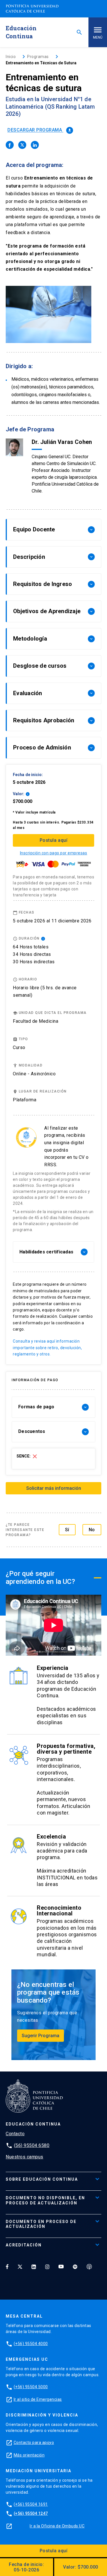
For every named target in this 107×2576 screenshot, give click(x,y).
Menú (98, 37)
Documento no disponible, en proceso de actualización (45, 2200)
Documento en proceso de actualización (41, 2224)
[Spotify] (75, 2266)
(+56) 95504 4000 (31, 2344)
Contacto (15, 2134)
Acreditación (24, 2245)
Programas (38, 57)
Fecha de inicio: (26, 2567)
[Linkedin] (34, 2266)
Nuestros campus (25, 2157)
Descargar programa (40, 130)
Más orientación (29, 2455)
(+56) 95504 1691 (31, 2504)
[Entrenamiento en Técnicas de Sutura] (10, 145)
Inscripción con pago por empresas (54, 853)
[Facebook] (7, 2266)
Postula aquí (53, 840)
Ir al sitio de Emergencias (38, 2399)
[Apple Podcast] (89, 2266)
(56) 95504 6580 (32, 2145)
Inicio (11, 57)
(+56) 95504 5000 (31, 2387)
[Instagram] (47, 2266)
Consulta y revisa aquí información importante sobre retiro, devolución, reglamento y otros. (47, 1348)
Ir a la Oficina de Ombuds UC (57, 2526)
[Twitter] (20, 2266)
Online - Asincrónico (34, 1074)
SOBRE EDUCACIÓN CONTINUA (42, 2179)
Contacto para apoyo (34, 2443)
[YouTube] (61, 2266)
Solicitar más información (54, 1488)
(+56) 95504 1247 (31, 2513)
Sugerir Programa (41, 2036)
